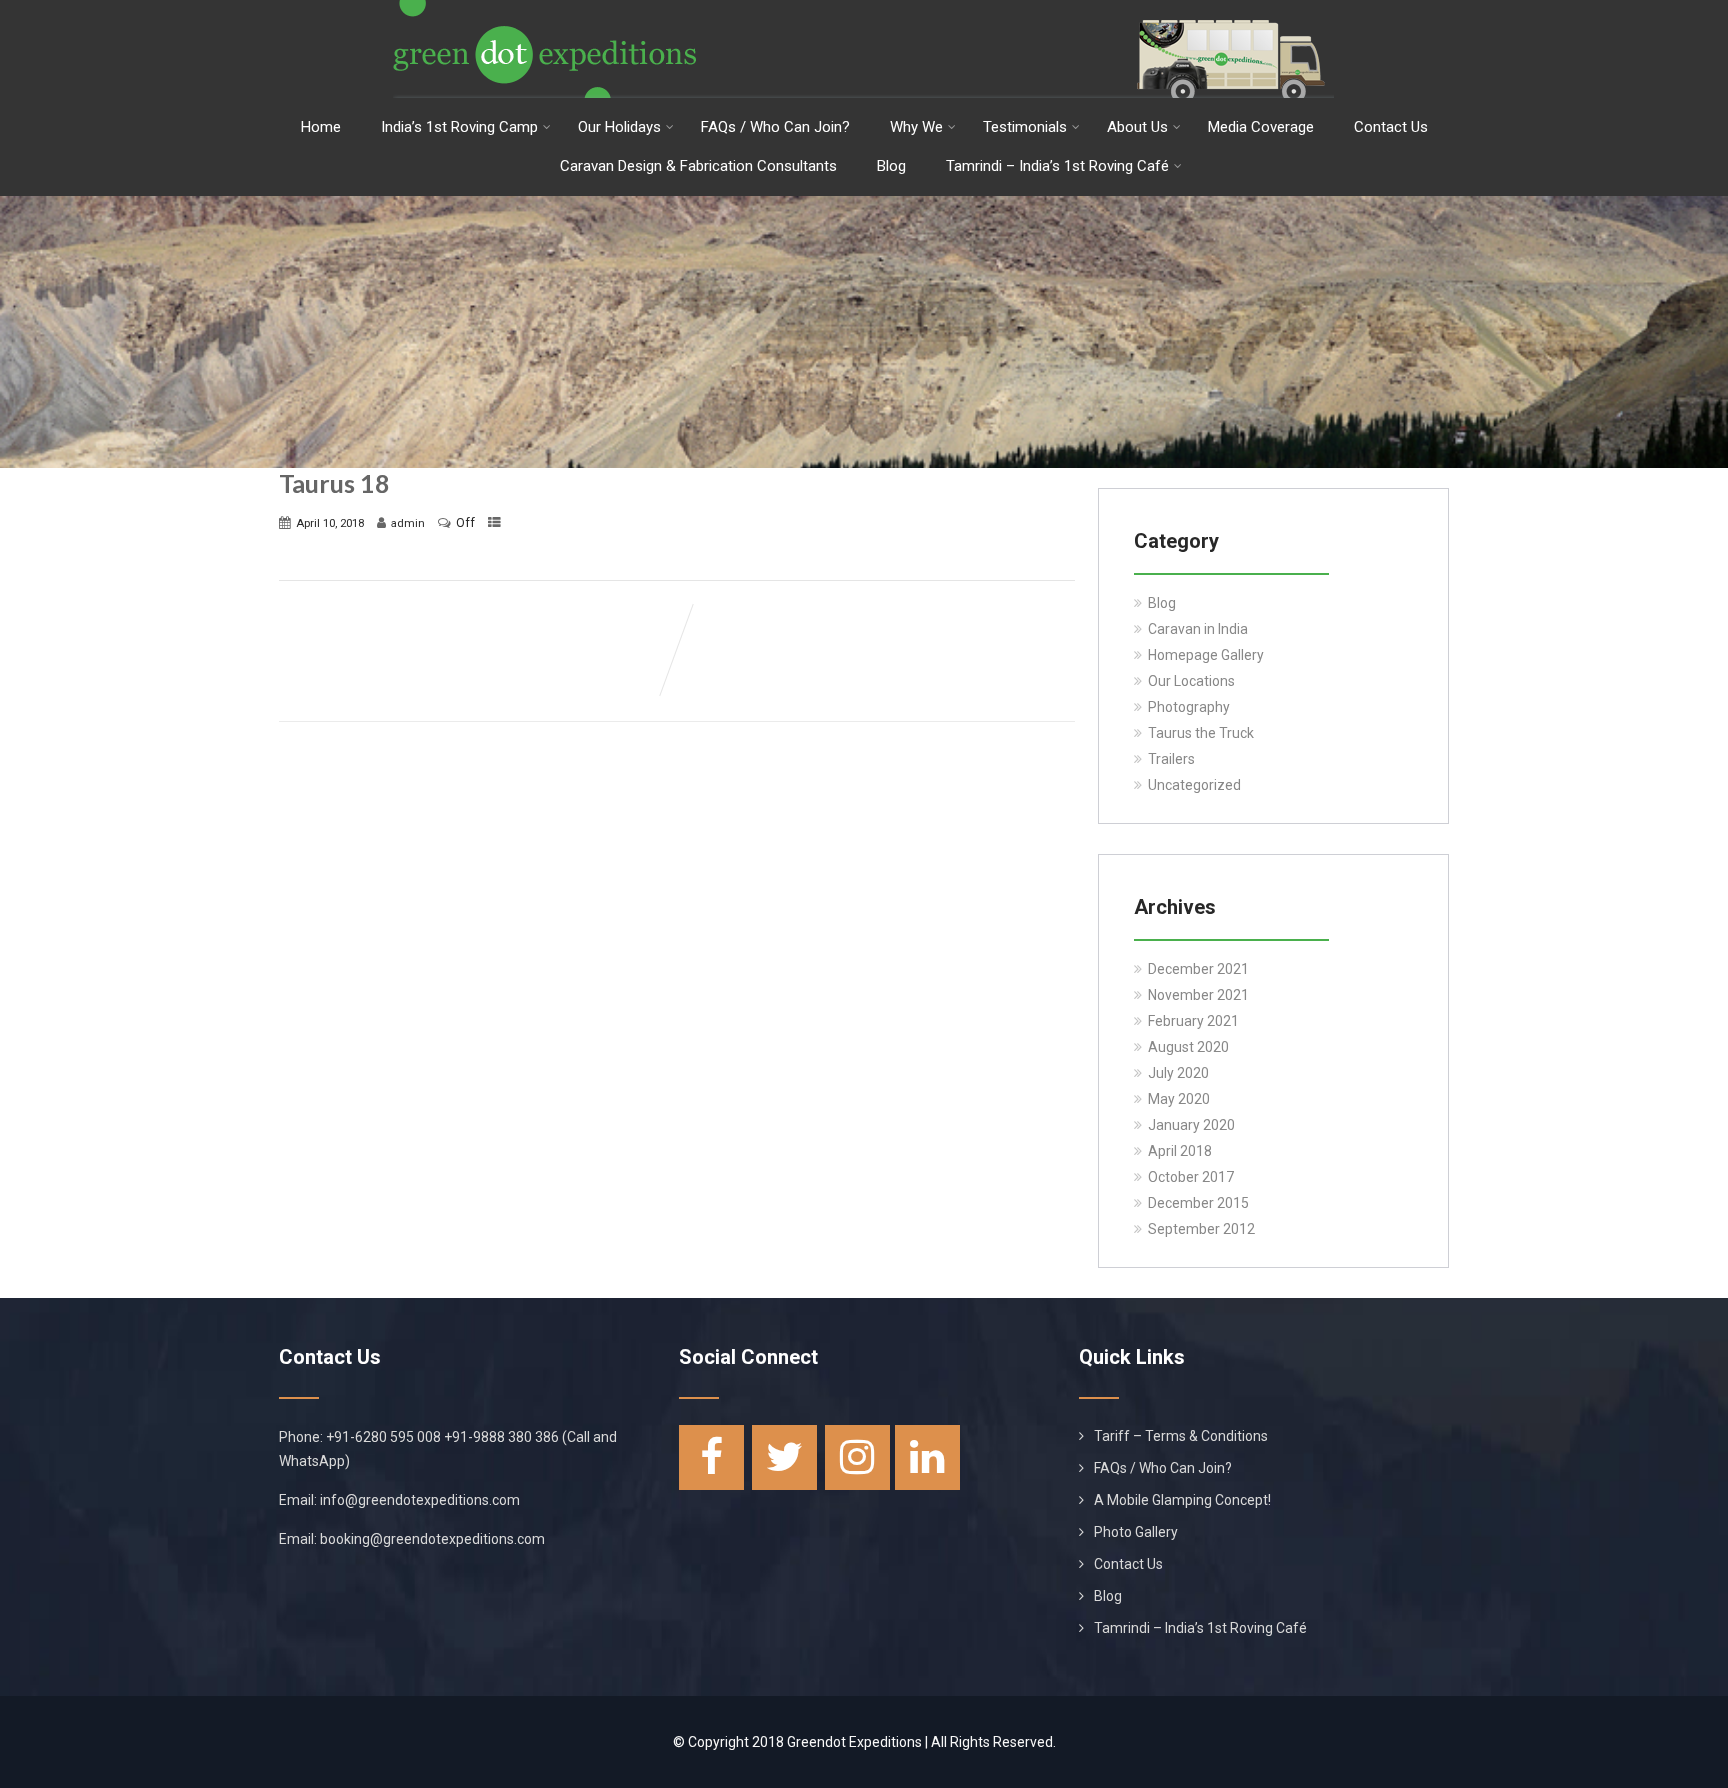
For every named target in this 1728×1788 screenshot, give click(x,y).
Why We (916, 127)
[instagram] (857, 1457)
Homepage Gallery (1206, 655)
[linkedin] (927, 1457)
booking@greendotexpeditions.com (432, 1539)
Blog (891, 166)
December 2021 (1198, 969)
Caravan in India (1198, 629)
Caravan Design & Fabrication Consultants (698, 166)
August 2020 (1188, 1047)
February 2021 (1193, 1021)
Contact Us (1391, 127)
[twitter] (784, 1457)
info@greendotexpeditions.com (420, 1500)
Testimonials (1025, 127)
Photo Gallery (1136, 1532)
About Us (1137, 127)
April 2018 (1180, 1151)
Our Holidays (619, 127)
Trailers (1171, 759)
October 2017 (1191, 1177)
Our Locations (1191, 681)
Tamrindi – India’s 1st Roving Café (1057, 166)
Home (321, 127)
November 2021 (1198, 995)
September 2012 (1201, 1229)
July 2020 (1178, 1073)
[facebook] (711, 1457)
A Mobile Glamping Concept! (1182, 1500)
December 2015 (1198, 1203)
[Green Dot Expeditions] (864, 8)
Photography (1189, 707)
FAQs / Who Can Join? (775, 127)
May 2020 (1179, 1099)
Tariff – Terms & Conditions (1181, 1436)
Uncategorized (1194, 785)
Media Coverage (1261, 127)
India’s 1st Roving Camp (459, 127)
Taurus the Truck (1201, 733)
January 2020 (1191, 1125)
